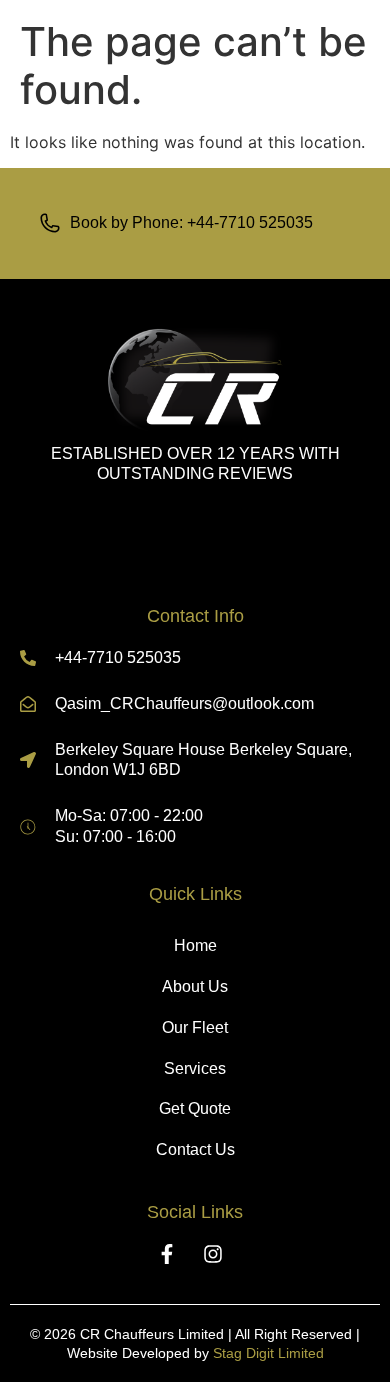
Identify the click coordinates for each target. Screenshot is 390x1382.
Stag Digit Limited (268, 1353)
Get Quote (195, 1108)
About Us (195, 986)
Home (195, 945)
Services (195, 1068)
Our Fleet (195, 1027)
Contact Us (195, 1149)
